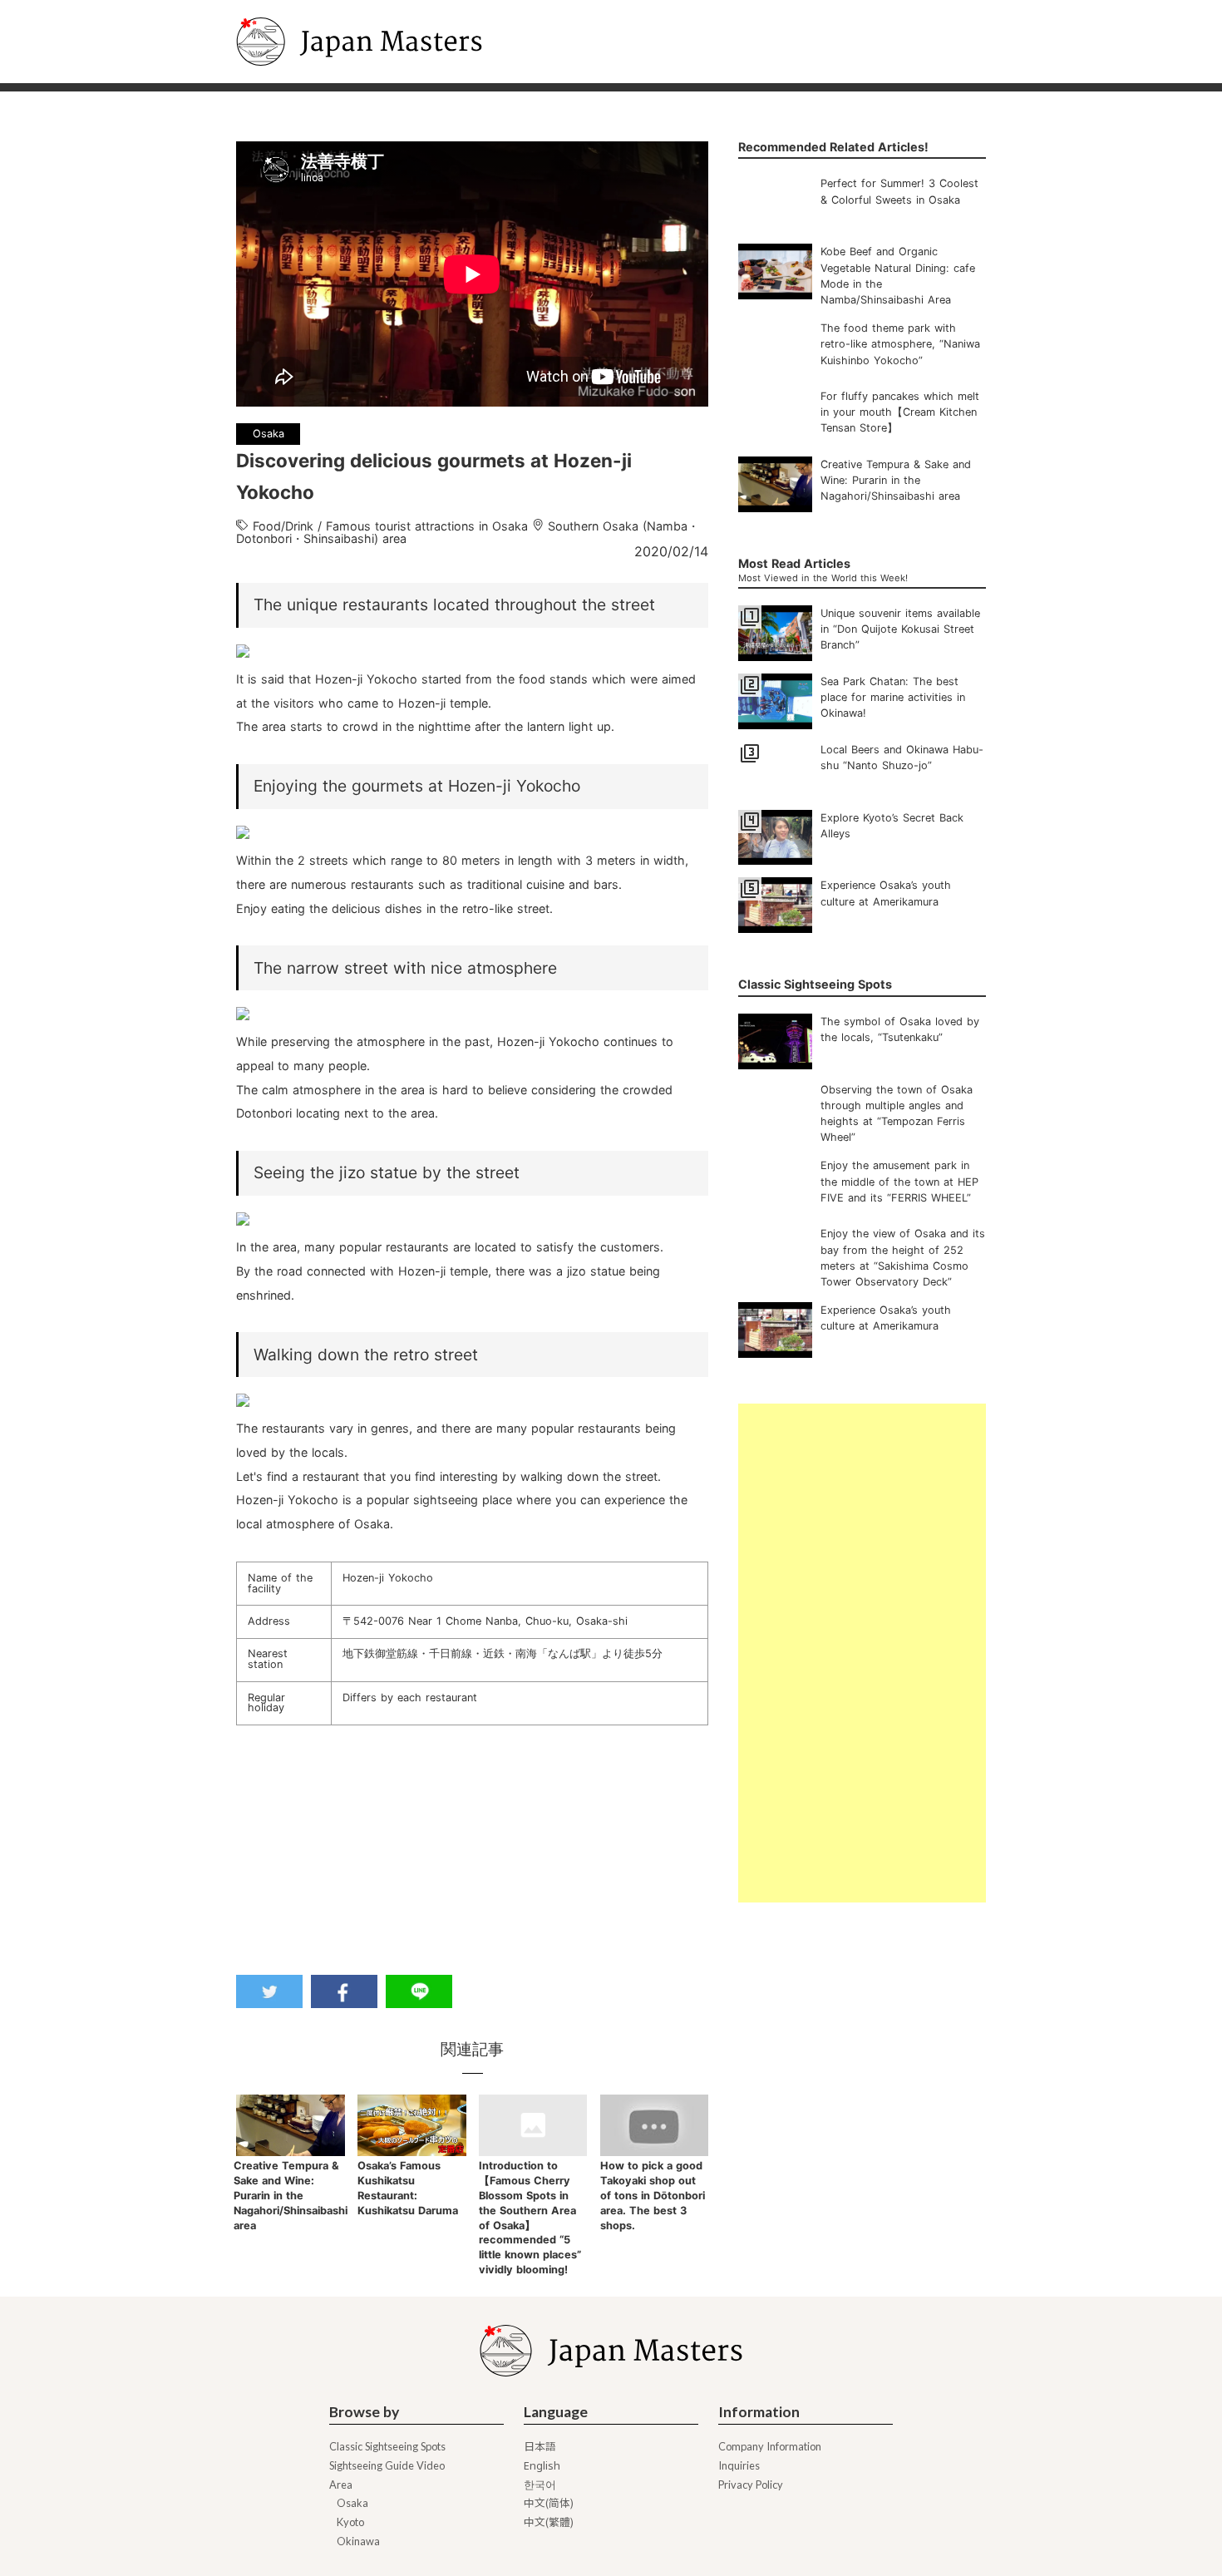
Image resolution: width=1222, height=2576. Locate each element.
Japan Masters (283, 7)
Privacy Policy (751, 2485)
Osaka (352, 2503)
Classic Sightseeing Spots (387, 2447)
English (542, 2466)
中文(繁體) (549, 2522)
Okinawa (358, 2541)
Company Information (770, 2447)
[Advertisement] (862, 1653)
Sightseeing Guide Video (387, 2466)
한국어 (540, 2485)
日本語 (540, 2447)
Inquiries (739, 2466)
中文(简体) (549, 2503)
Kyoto (350, 2522)
